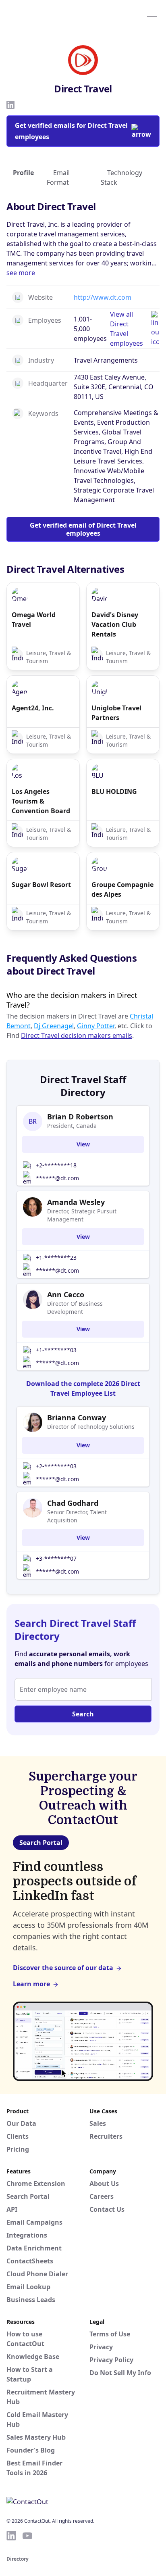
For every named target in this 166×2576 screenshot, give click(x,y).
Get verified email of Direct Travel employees (83, 529)
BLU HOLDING (114, 791)
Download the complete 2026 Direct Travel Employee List (83, 1388)
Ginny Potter (96, 1026)
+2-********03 (56, 1466)
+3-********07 (56, 1558)
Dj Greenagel (54, 1026)
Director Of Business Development (75, 1308)
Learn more (31, 1984)
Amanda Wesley (76, 1202)
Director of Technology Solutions (91, 1427)
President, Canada (72, 1126)
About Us (104, 2184)
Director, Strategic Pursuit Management (82, 1215)
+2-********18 (56, 1165)
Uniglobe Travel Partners (116, 713)
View (83, 1144)
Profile (23, 173)
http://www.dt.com (103, 297)
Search (83, 1714)
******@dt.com (57, 1178)
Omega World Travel (34, 620)
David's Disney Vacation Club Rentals (115, 624)
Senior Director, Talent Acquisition (77, 1516)
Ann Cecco (66, 1294)
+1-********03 (56, 1350)
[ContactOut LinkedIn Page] (11, 2536)
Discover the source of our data (63, 1968)
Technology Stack (121, 177)
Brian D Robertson (80, 1117)
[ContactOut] (46, 13)
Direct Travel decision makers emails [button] (77, 1035)
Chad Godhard (73, 1503)
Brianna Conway (77, 1417)
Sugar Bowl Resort (41, 885)
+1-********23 (56, 1258)
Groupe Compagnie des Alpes (122, 889)
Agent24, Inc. (33, 708)
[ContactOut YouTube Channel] (27, 2536)
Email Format (58, 177)
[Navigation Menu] (152, 13)
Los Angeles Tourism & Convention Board (41, 801)
